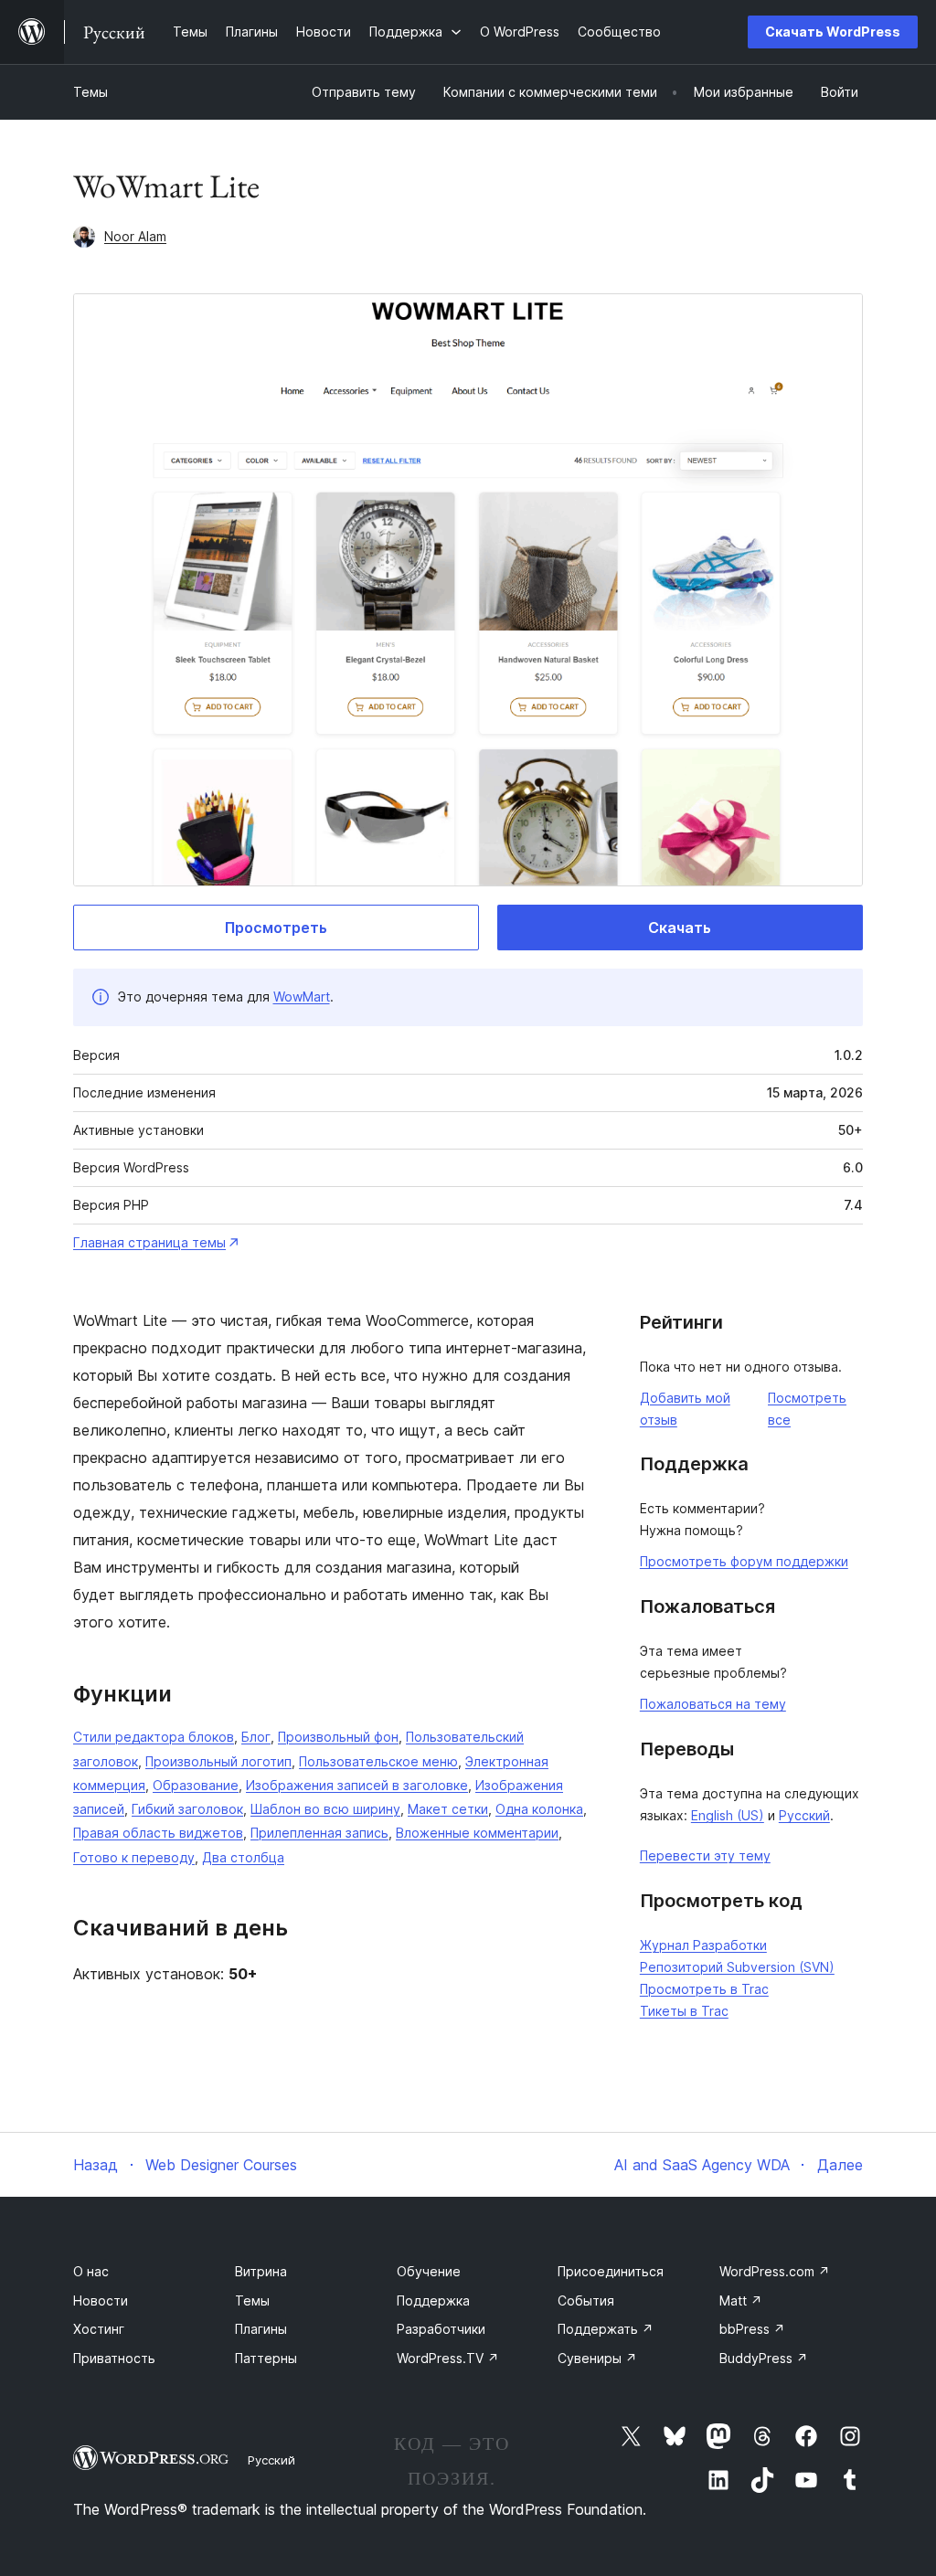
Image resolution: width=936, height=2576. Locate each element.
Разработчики (441, 2329)
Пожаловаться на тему (713, 1704)
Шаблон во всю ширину (325, 1809)
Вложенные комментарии (477, 1833)
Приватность (114, 2358)
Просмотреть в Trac (704, 1989)
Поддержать (606, 2329)
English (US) (728, 1815)
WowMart (302, 996)
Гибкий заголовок (187, 1809)
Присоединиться (611, 2271)
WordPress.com (775, 2271)
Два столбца (243, 1857)
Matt (741, 2300)
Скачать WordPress (833, 32)
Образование (196, 1785)
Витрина (261, 2271)
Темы (90, 92)
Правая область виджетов (158, 1833)
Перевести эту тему (705, 1855)
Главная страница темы (149, 1242)
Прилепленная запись (319, 1833)
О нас (91, 2271)
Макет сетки (448, 1809)
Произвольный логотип (218, 1761)
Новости (101, 2300)
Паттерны (266, 2358)
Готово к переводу (134, 1857)
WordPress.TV (448, 2358)
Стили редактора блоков (154, 1737)
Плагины (261, 2329)
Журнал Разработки (703, 1945)
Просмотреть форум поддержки (744, 1561)
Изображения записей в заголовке (357, 1785)
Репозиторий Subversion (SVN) (737, 1967)
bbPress (752, 2329)
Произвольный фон (338, 1737)
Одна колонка (539, 1809)
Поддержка (433, 2300)
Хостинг (99, 2329)
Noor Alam (135, 236)
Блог (256, 1737)
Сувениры (597, 2358)
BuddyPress (764, 2358)
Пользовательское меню (378, 1761)
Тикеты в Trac (684, 2011)
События (586, 2300)
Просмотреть (276, 928)
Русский (804, 1815)
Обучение (429, 2271)
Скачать (680, 928)
